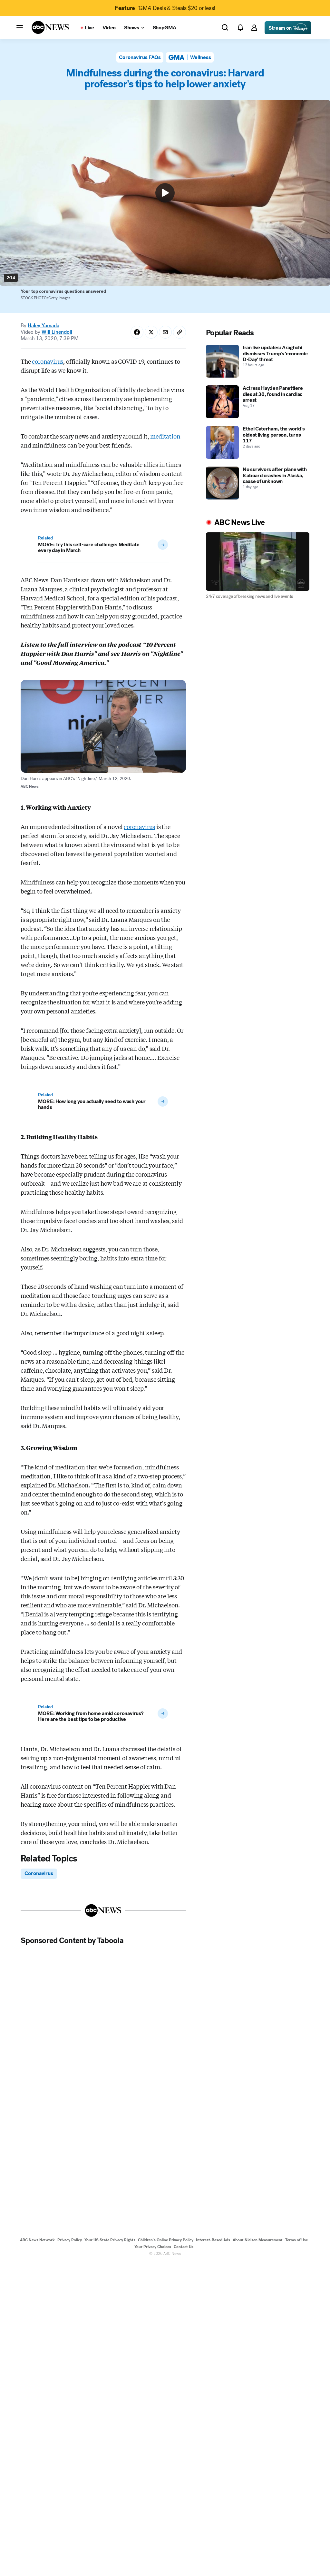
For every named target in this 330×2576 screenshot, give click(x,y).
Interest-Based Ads (213, 2240)
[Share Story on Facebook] (137, 332)
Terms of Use (296, 2240)
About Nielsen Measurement (258, 2240)
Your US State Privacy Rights (110, 2240)
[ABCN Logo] (50, 27)
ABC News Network (37, 2240)
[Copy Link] (180, 332)
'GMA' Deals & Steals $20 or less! (165, 8)
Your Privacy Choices (153, 2247)
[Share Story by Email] (165, 332)
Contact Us (184, 2247)
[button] (20, 28)
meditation (165, 436)
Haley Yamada (44, 326)
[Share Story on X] (151, 332)
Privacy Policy (70, 2240)
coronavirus (48, 361)
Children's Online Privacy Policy (166, 2240)
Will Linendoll (57, 332)
